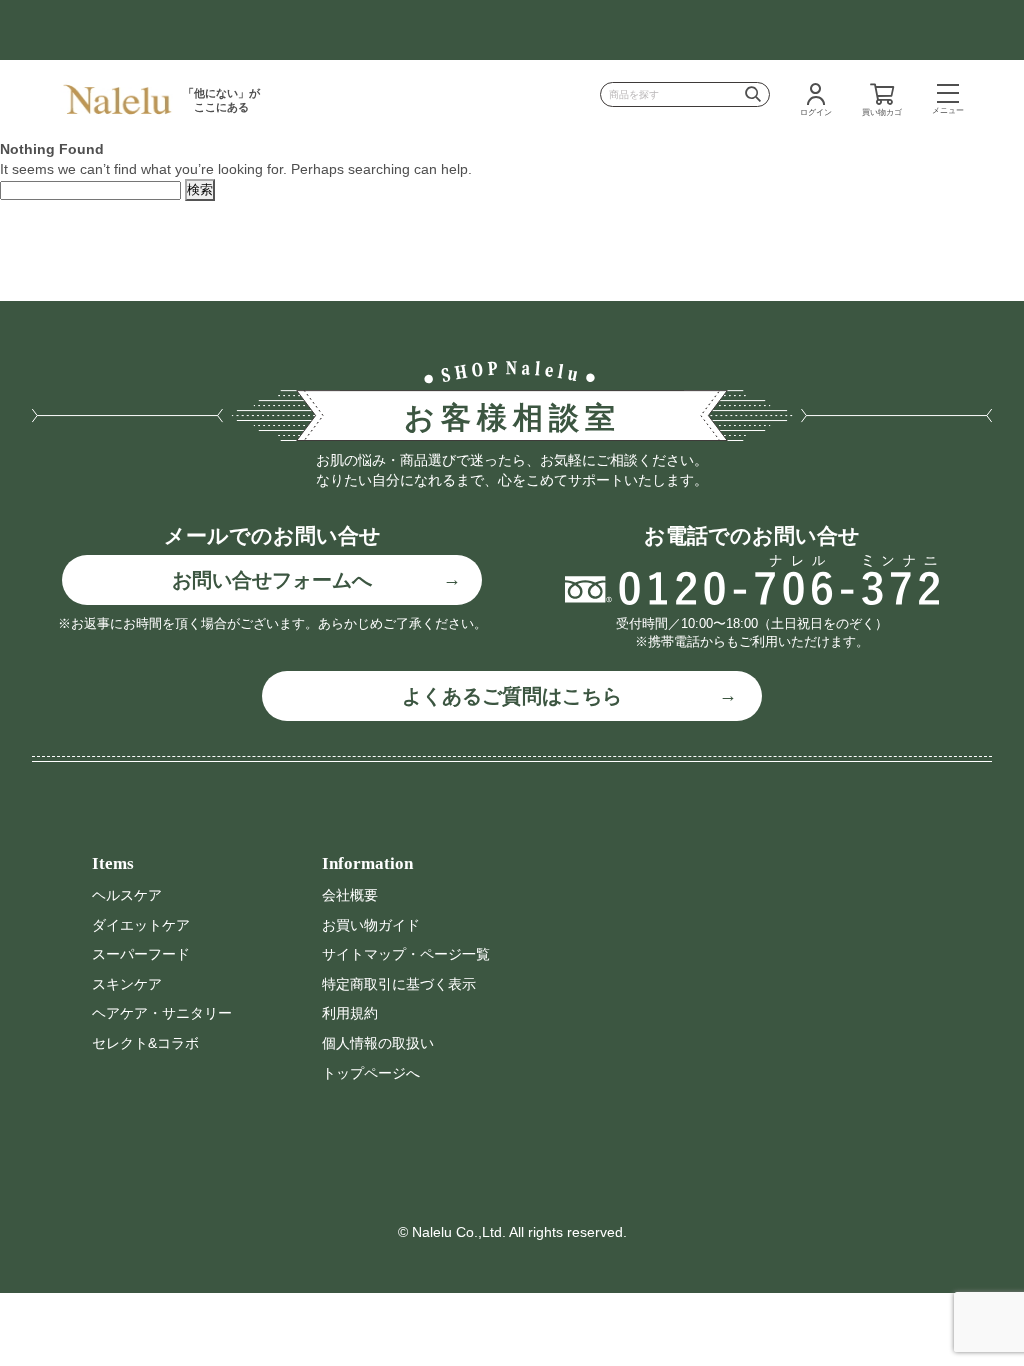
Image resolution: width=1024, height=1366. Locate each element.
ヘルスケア (127, 895)
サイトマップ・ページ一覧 (406, 954)
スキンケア (127, 984)
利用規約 (350, 1013)
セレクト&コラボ (145, 1043)
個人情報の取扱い (378, 1043)
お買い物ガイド (371, 925)
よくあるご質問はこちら (512, 696)
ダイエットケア (141, 925)
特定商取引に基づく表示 (399, 984)
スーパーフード (141, 954)
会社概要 (350, 895)
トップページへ (371, 1073)
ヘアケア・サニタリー (162, 1013)
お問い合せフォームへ (272, 580)
